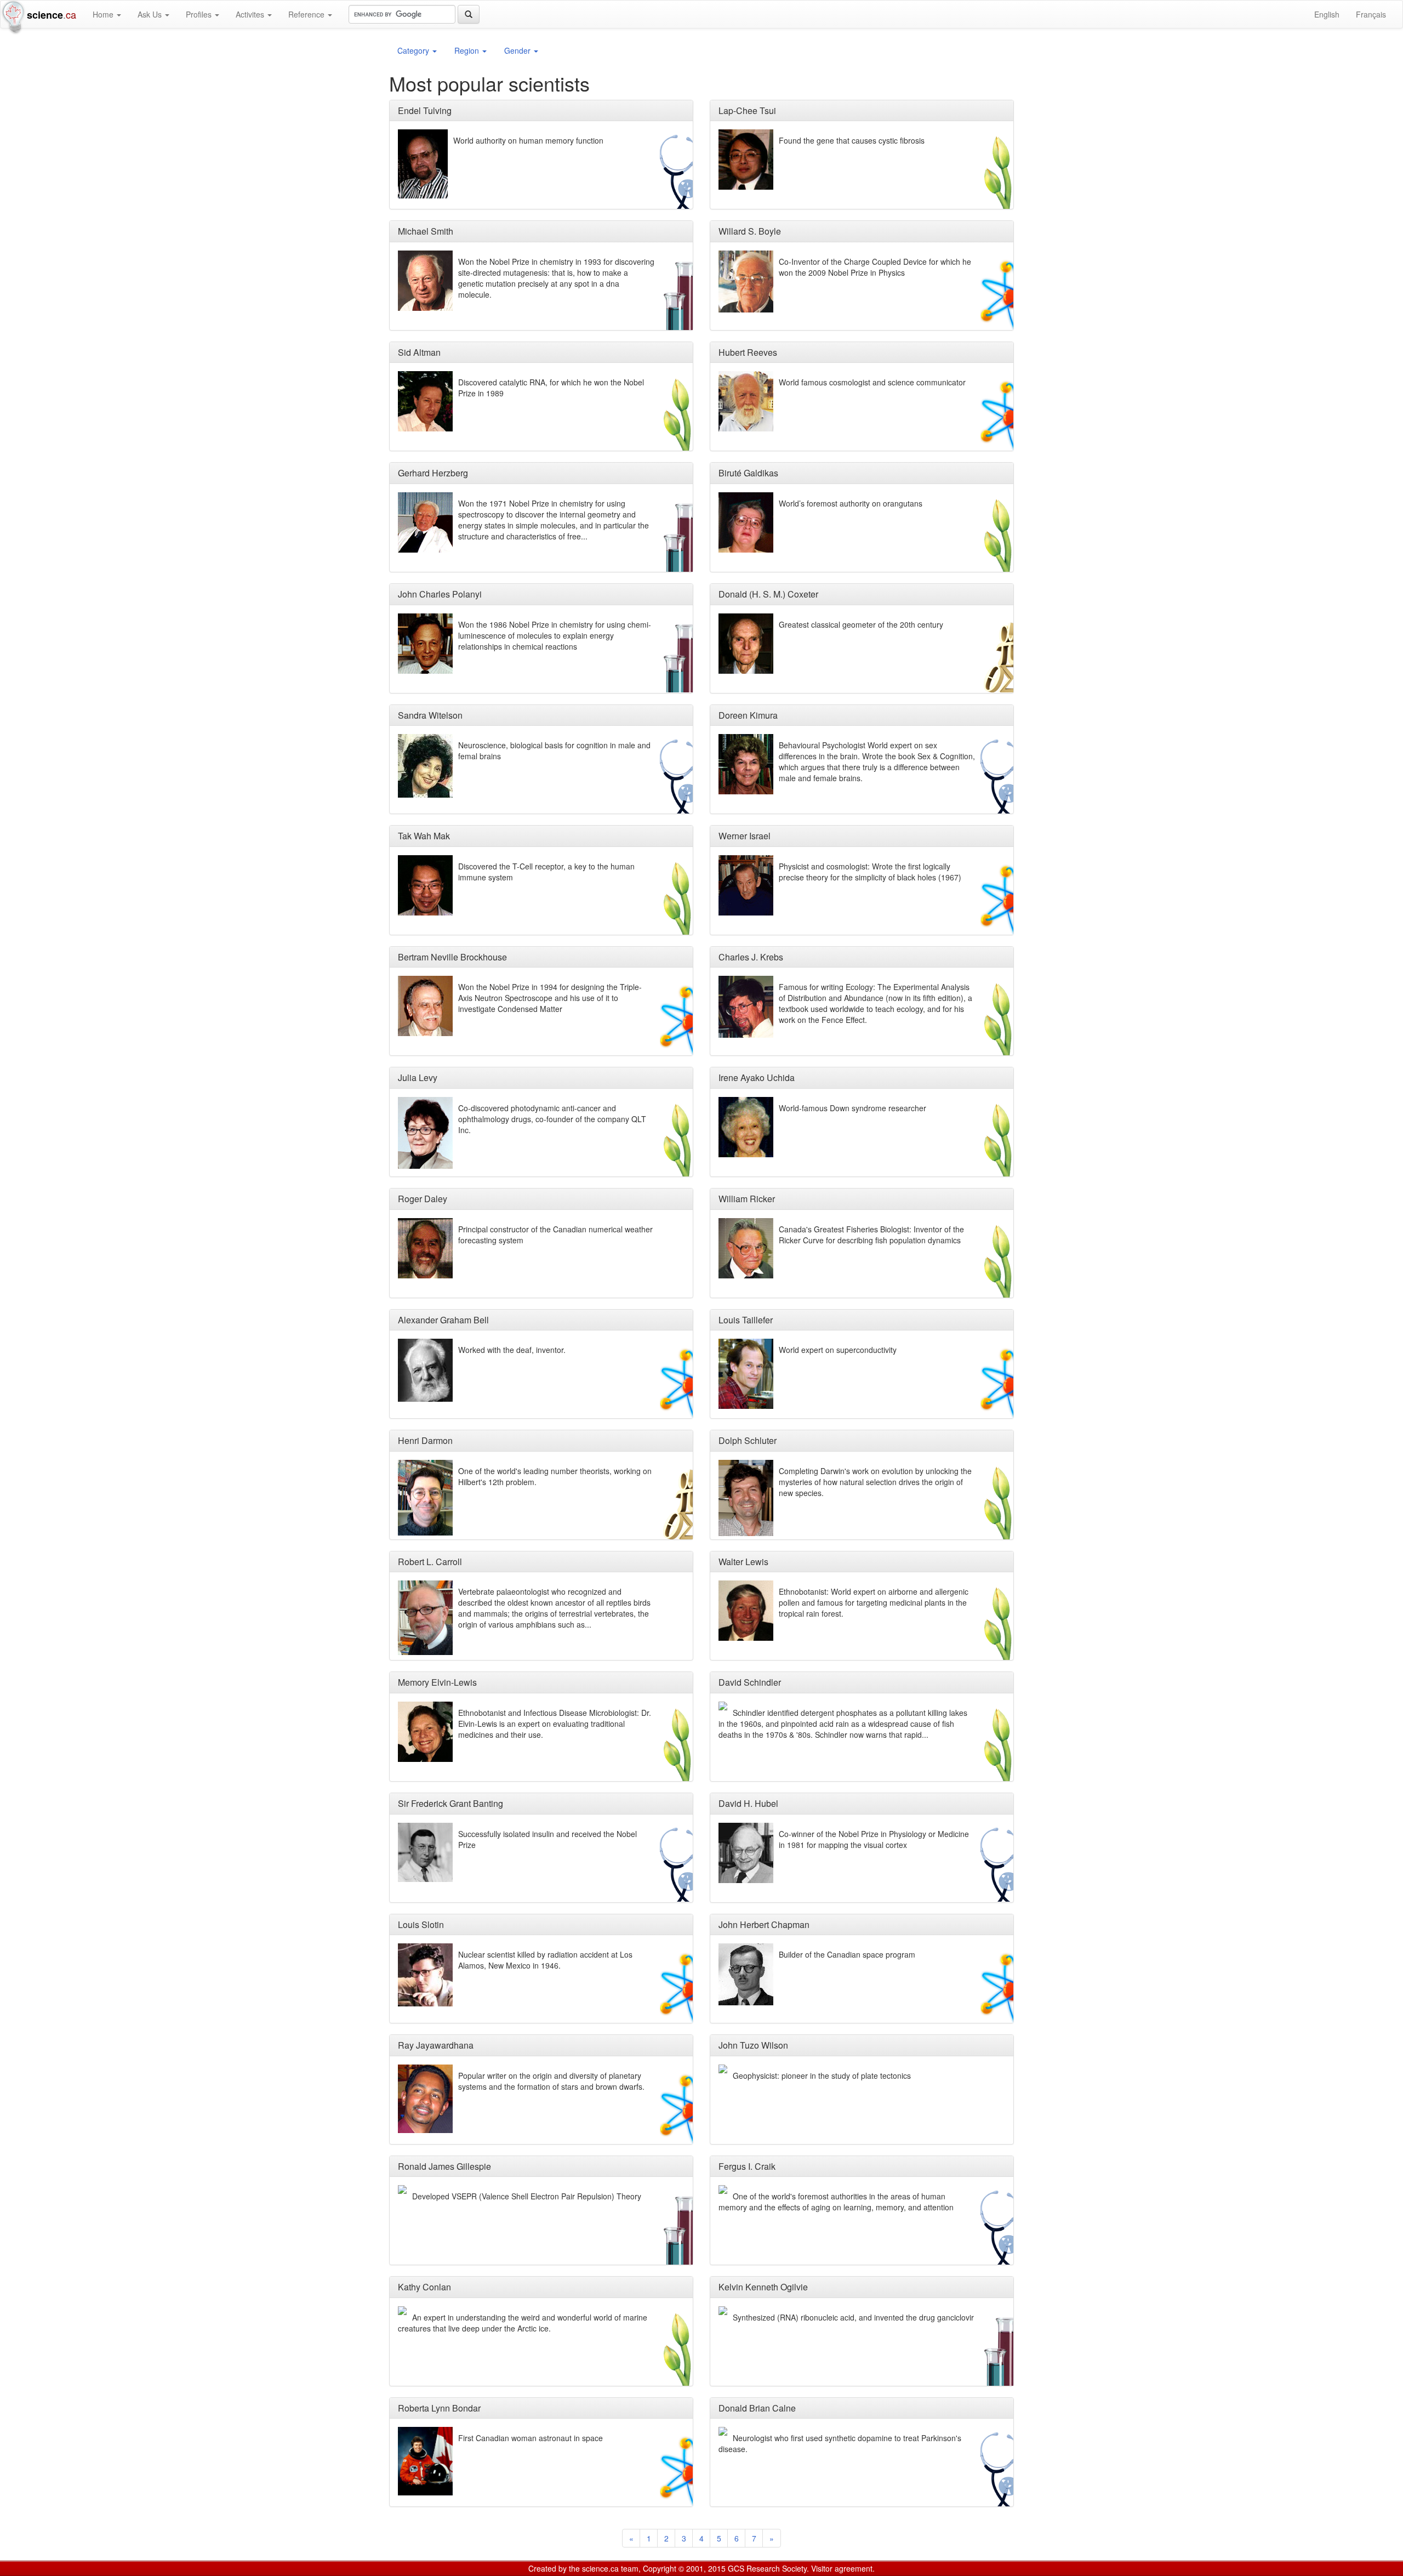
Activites (251, 14)
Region (468, 50)
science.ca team (610, 2568)
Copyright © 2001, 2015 (684, 2568)
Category (414, 50)
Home (104, 14)
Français (1371, 14)
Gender (518, 50)
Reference (307, 14)
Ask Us (151, 14)
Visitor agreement (842, 2568)
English (1327, 14)
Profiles (200, 14)
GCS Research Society (767, 2568)
